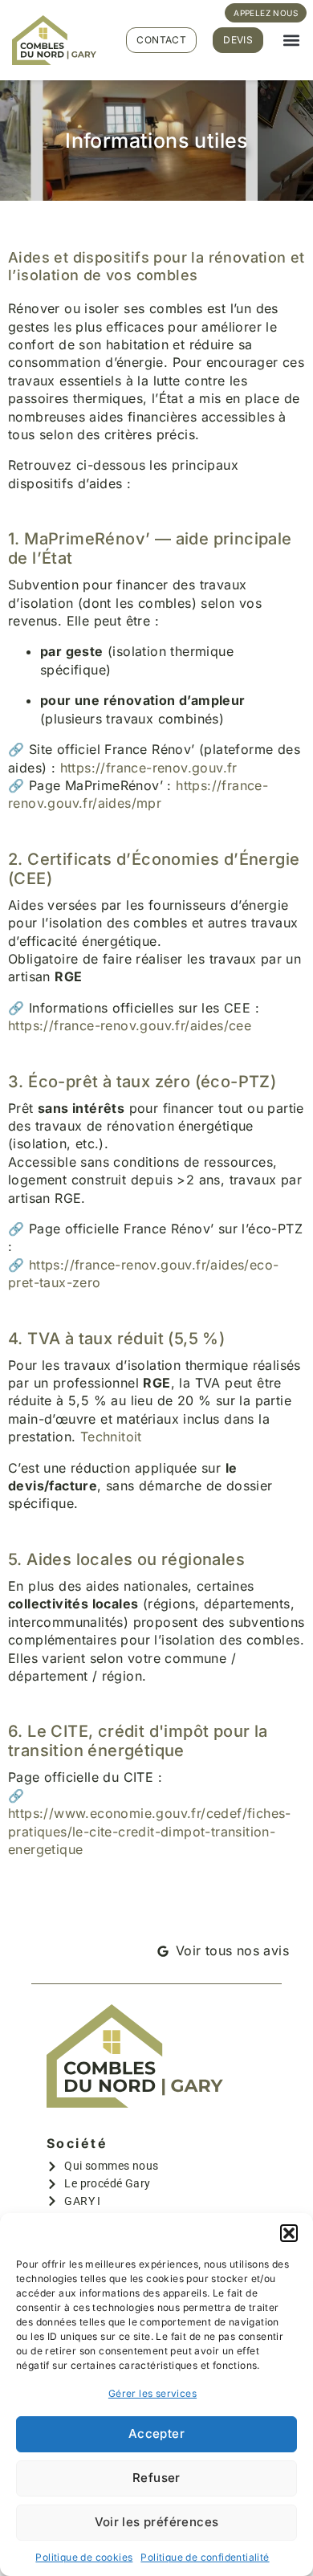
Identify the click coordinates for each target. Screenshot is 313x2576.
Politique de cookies (84, 2557)
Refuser (156, 2478)
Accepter (156, 2433)
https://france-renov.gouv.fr (149, 768)
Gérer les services (152, 2393)
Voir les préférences (157, 2522)
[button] (289, 2233)
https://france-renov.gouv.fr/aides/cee (130, 1025)
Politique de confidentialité (205, 2557)
